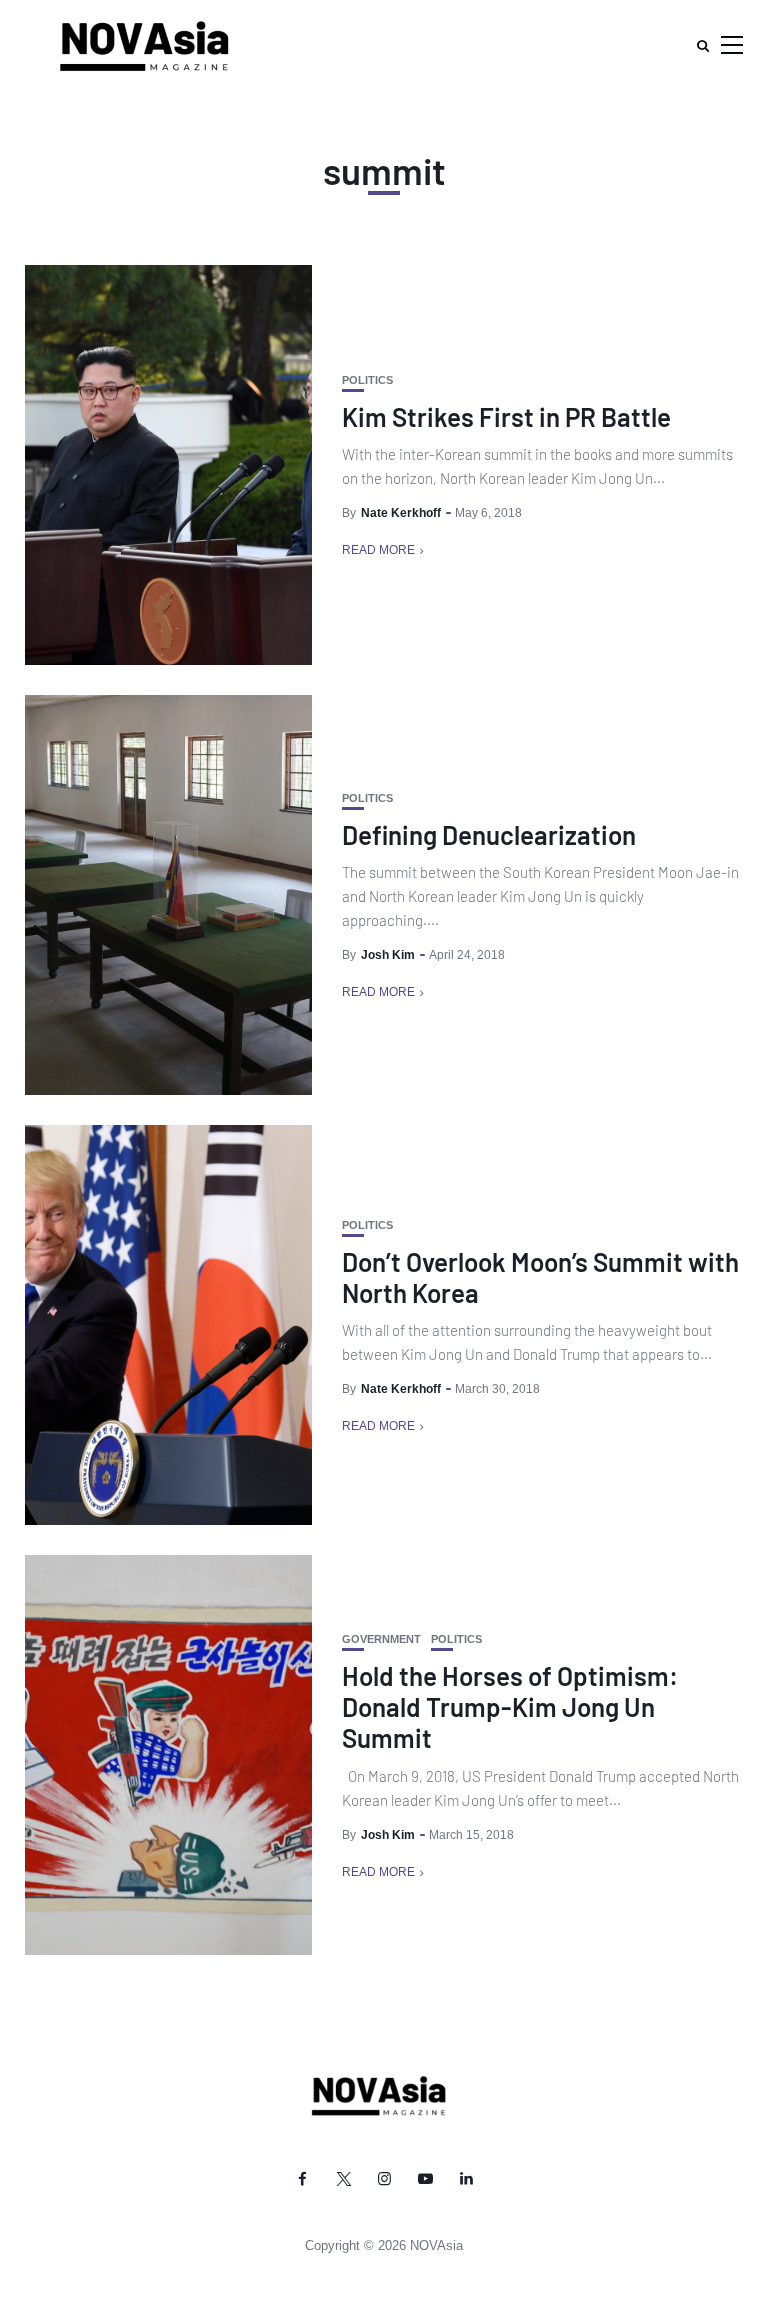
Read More (378, 550)
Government (381, 1639)
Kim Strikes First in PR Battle (506, 416)
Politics (367, 380)
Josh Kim (388, 955)
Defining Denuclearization (489, 834)
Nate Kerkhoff (401, 513)
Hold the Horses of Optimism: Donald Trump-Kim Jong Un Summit (510, 1706)
